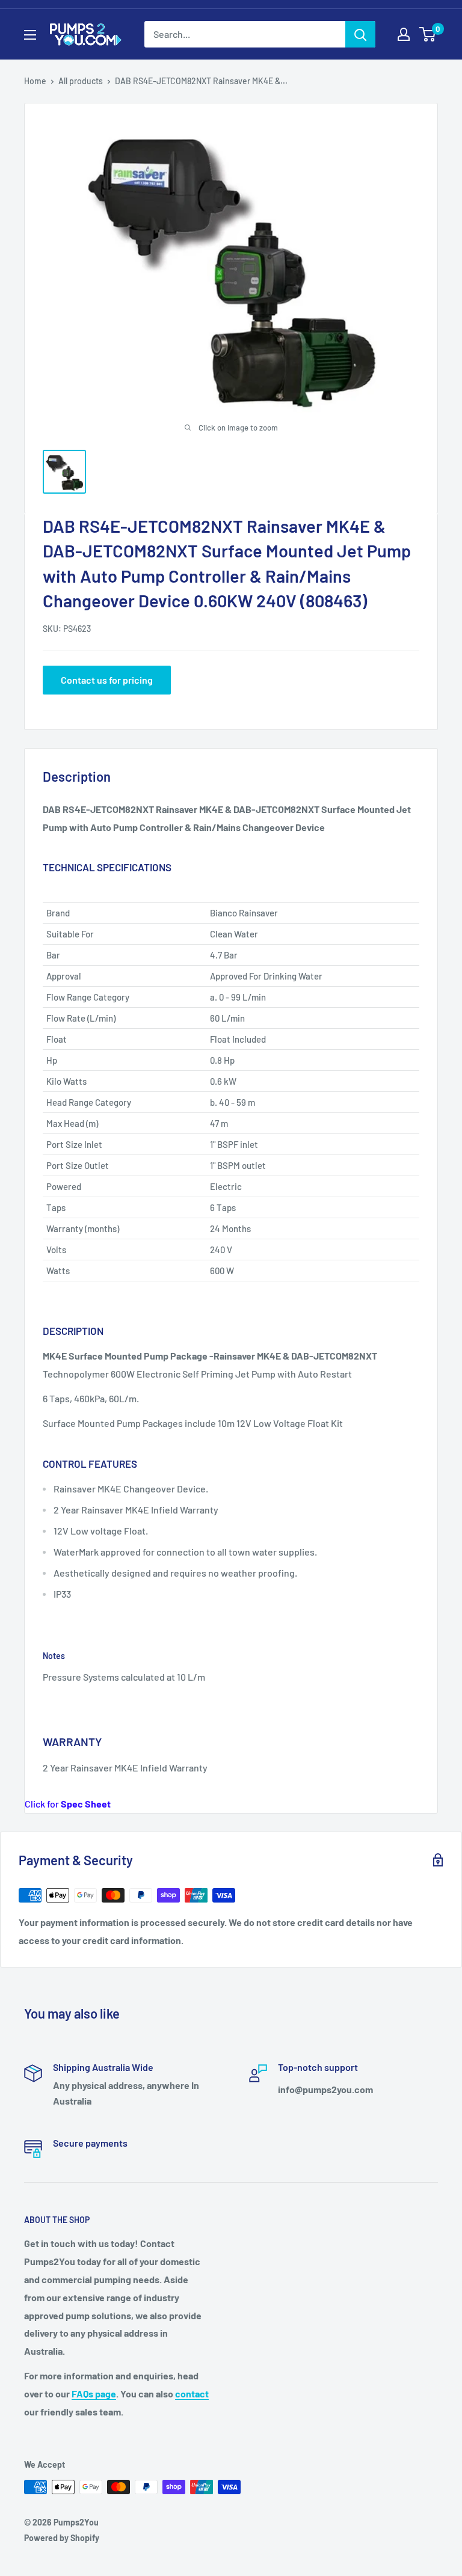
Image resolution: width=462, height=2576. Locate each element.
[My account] (404, 34)
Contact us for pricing (107, 680)
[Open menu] (30, 35)
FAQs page (94, 2394)
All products (81, 81)
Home (35, 81)
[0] (428, 34)
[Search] (360, 34)
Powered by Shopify (62, 2538)
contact (192, 2394)
